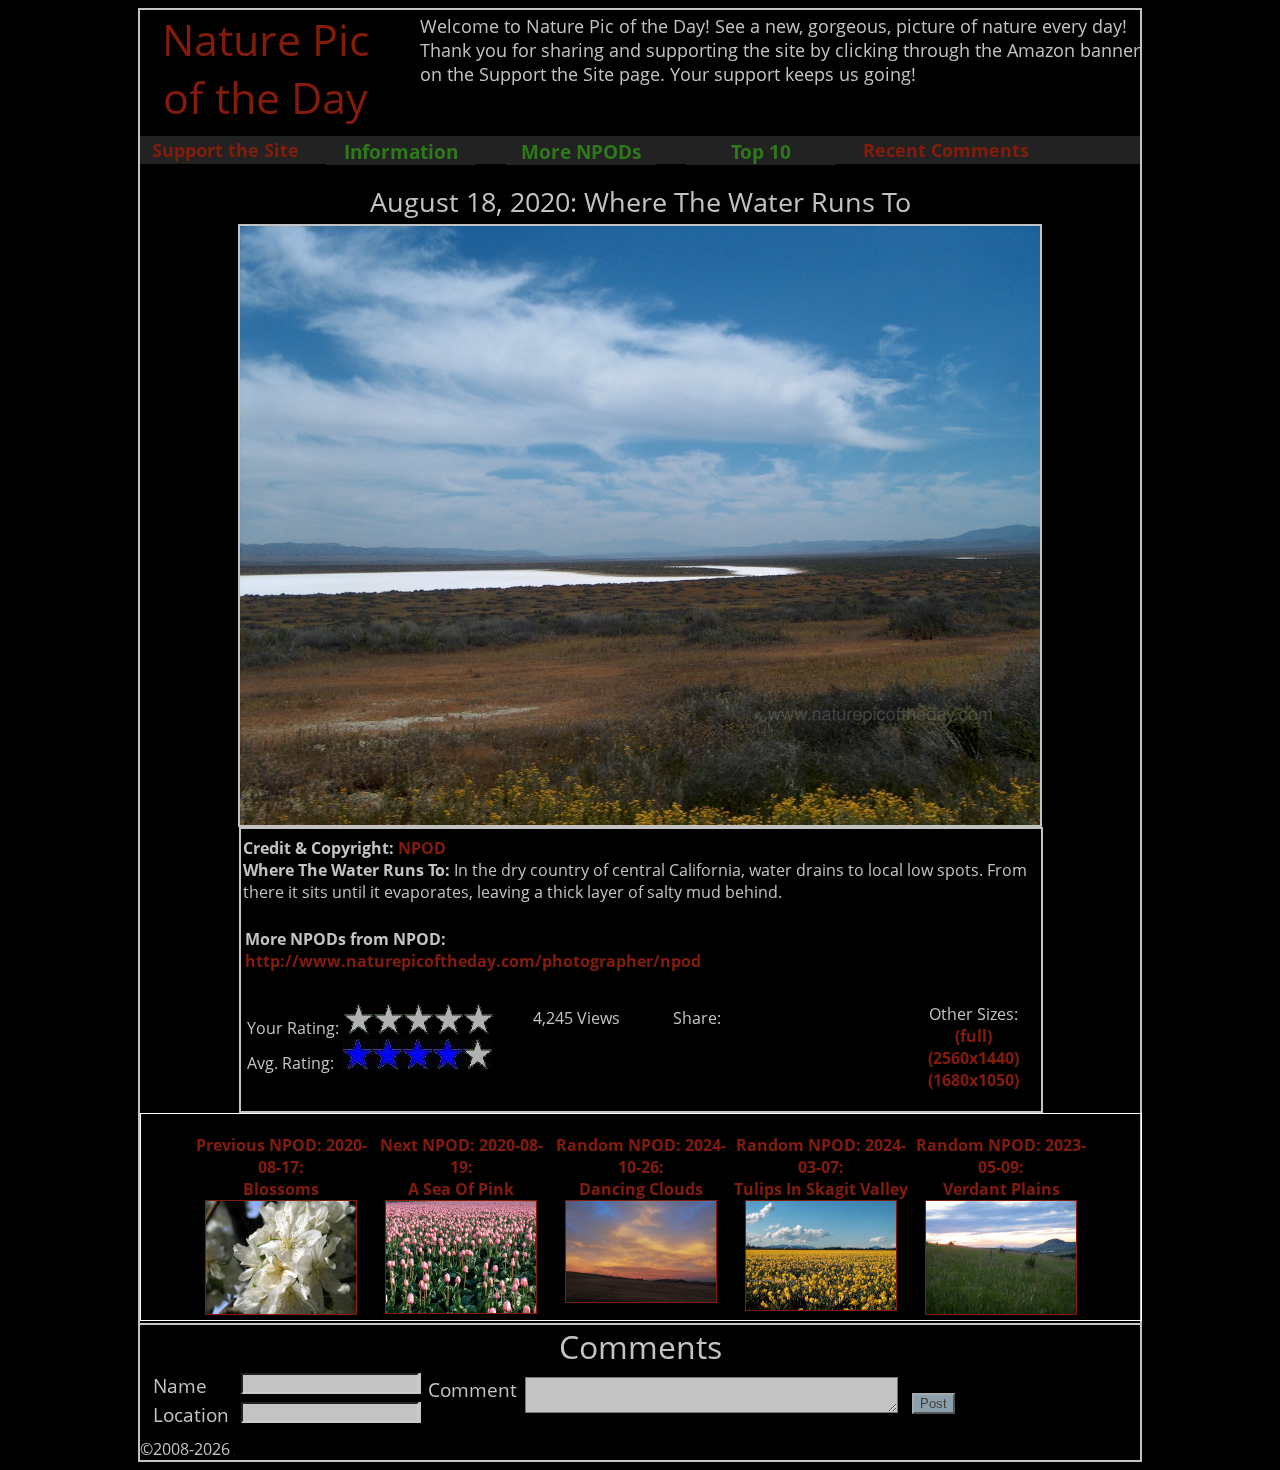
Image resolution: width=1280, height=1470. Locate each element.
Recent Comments (946, 150)
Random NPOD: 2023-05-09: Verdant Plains (1001, 1167)
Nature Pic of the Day (265, 68)
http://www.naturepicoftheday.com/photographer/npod (473, 961)
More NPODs (581, 151)
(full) (973, 1036)
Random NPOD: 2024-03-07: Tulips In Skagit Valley (821, 1167)
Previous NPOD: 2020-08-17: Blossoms (281, 1167)
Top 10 (761, 151)
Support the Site (225, 150)
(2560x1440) (973, 1058)
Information (401, 151)
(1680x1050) (973, 1080)
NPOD (422, 848)
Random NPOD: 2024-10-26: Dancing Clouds (641, 1167)
